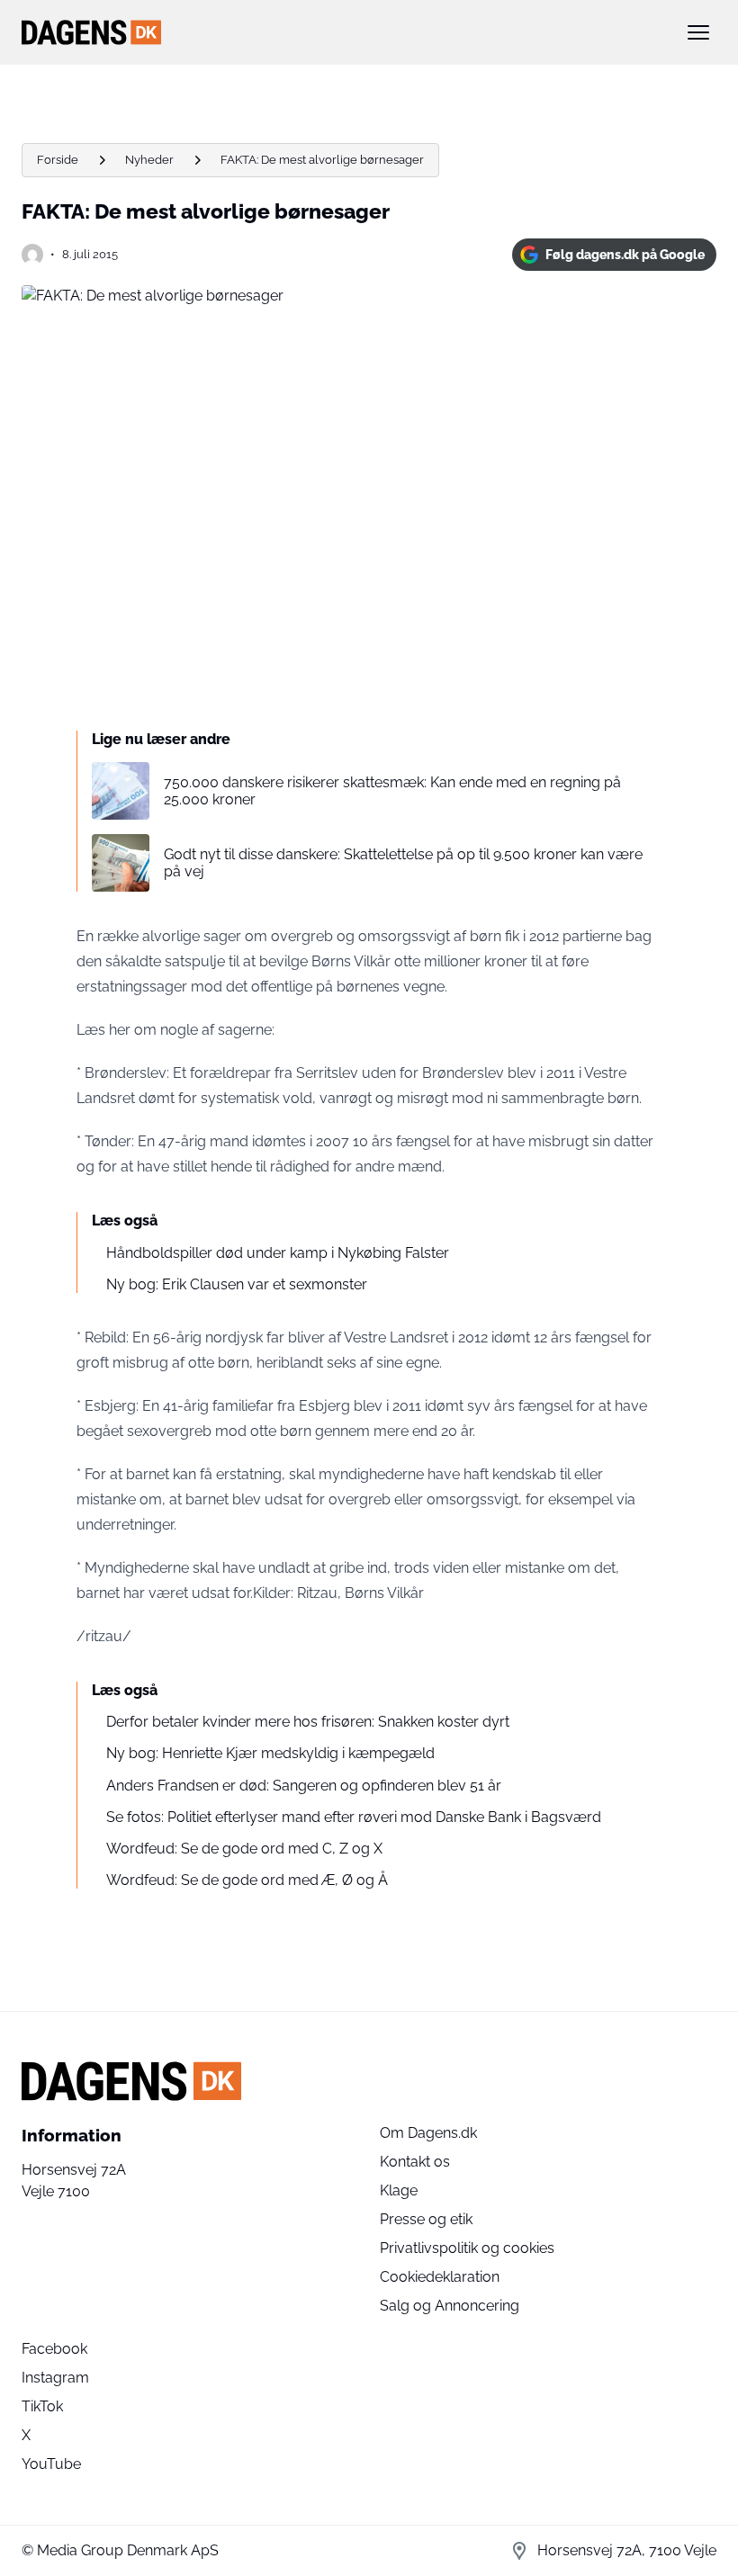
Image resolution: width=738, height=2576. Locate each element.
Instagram (55, 2378)
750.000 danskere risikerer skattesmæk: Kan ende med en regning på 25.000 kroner (392, 791)
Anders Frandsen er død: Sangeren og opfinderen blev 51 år (304, 1786)
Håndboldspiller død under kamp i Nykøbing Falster (278, 1253)
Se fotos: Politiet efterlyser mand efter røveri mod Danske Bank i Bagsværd (354, 1817)
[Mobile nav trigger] (698, 32)
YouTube (51, 2464)
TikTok (42, 2406)
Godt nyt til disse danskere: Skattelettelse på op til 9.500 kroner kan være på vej (403, 863)
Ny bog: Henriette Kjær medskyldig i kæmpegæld (270, 1753)
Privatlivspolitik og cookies (467, 2248)
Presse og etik (426, 2219)
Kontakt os (415, 2162)
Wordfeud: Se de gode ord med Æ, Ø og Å (247, 1880)
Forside (58, 160)
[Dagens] (340, 32)
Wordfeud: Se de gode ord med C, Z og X (244, 1849)
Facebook (54, 2349)
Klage (399, 2190)
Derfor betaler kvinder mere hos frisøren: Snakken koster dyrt (308, 1722)
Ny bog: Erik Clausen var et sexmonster (237, 1284)
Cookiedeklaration (440, 2277)
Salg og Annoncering (450, 2306)
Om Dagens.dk (428, 2133)
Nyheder (149, 160)
